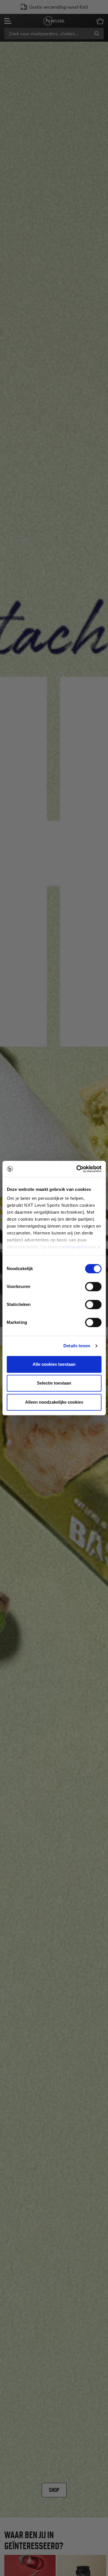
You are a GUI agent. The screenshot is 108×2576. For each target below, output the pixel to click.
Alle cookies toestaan (54, 1364)
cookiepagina (73, 1247)
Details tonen (77, 1346)
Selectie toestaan (54, 1383)
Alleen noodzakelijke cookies (54, 1402)
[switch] (93, 1287)
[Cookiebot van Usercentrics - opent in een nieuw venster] (77, 1169)
